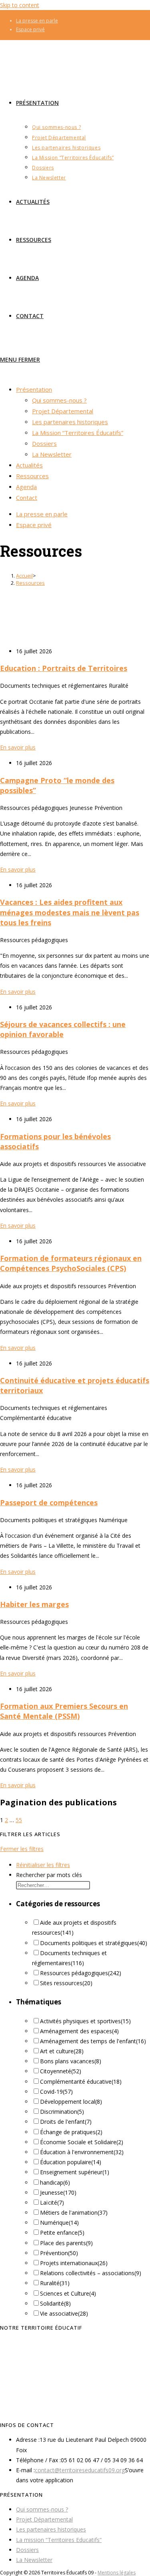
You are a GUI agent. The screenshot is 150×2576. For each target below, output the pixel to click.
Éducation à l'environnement (82, 2152)
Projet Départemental (44, 2519)
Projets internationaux (74, 2263)
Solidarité (55, 2303)
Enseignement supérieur (75, 2172)
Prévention (59, 2253)
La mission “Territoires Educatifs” (59, 2540)
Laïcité (52, 2202)
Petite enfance (62, 2233)
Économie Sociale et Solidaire (82, 2142)
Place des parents (66, 2243)
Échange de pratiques (71, 2132)
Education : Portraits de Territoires (64, 668)
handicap (55, 2182)
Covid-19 (56, 2092)
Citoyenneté (61, 2071)
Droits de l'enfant (66, 2122)
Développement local (71, 2102)
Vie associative (64, 2313)
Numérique (59, 2223)
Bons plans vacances (71, 2061)
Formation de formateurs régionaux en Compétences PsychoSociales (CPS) (71, 1263)
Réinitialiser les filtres (43, 1865)
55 (19, 1820)
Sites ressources (66, 1983)
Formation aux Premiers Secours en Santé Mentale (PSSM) (64, 1711)
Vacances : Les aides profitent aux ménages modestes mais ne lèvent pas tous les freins (70, 912)
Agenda (26, 487)
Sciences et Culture (68, 2293)
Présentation (34, 389)
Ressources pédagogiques (81, 1973)
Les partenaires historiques (51, 2529)
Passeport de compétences (49, 1502)
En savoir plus (18, 747)
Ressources (30, 583)
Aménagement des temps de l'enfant (93, 2041)
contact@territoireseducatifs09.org (80, 2470)
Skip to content (20, 5)
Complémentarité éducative (81, 2082)
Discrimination (62, 2112)
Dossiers (27, 2550)
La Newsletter (34, 2560)
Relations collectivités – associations (91, 2273)
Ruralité (55, 2283)
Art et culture (62, 2051)
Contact (27, 497)
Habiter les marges (34, 1604)
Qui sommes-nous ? (42, 2509)
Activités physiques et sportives (85, 2021)
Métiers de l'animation (74, 2212)
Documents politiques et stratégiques (94, 1943)
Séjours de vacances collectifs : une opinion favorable (63, 1029)
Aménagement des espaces (79, 2031)
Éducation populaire (71, 2162)
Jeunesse (58, 2192)
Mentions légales (117, 2573)
